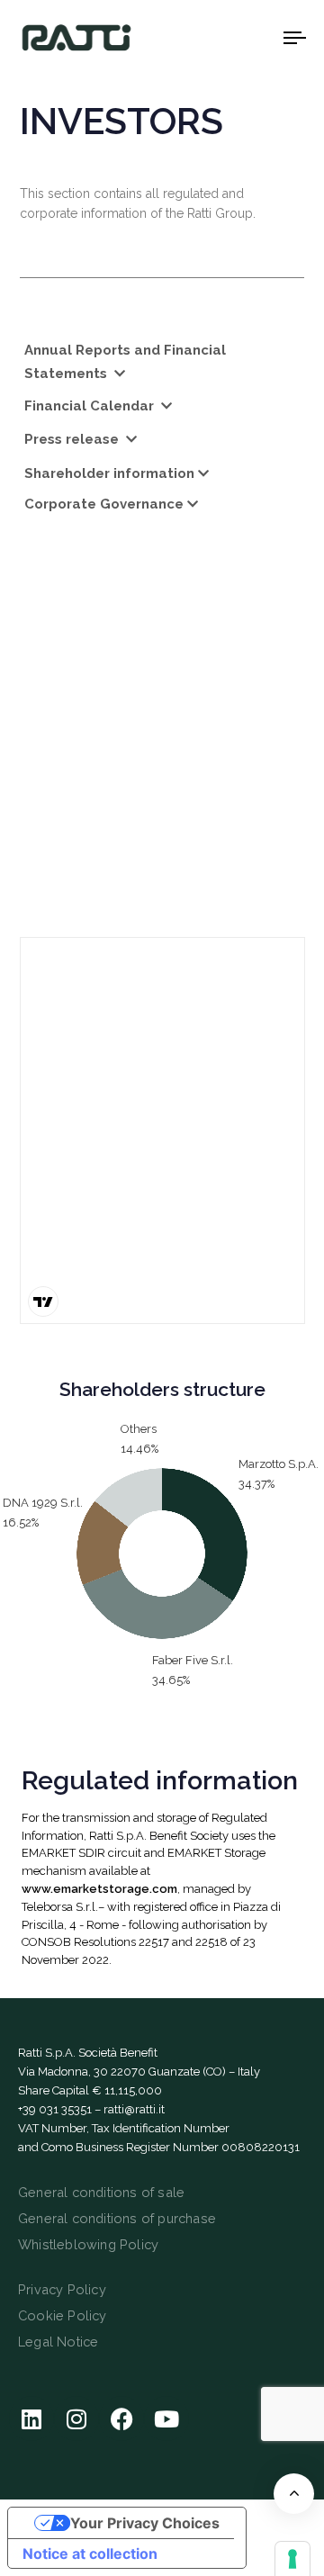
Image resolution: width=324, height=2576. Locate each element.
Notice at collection (90, 2553)
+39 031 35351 (55, 2109)
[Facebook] (121, 2418)
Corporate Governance (104, 504)
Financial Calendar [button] (91, 406)
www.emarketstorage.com (99, 1889)
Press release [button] (73, 439)
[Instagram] (76, 2418)
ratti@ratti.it (134, 2109)
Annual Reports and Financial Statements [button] (125, 362)
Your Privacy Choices (145, 2523)
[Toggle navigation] (258, 37)
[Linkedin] (31, 2418)
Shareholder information (109, 473)
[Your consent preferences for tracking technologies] (292, 2559)
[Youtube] (166, 2418)
